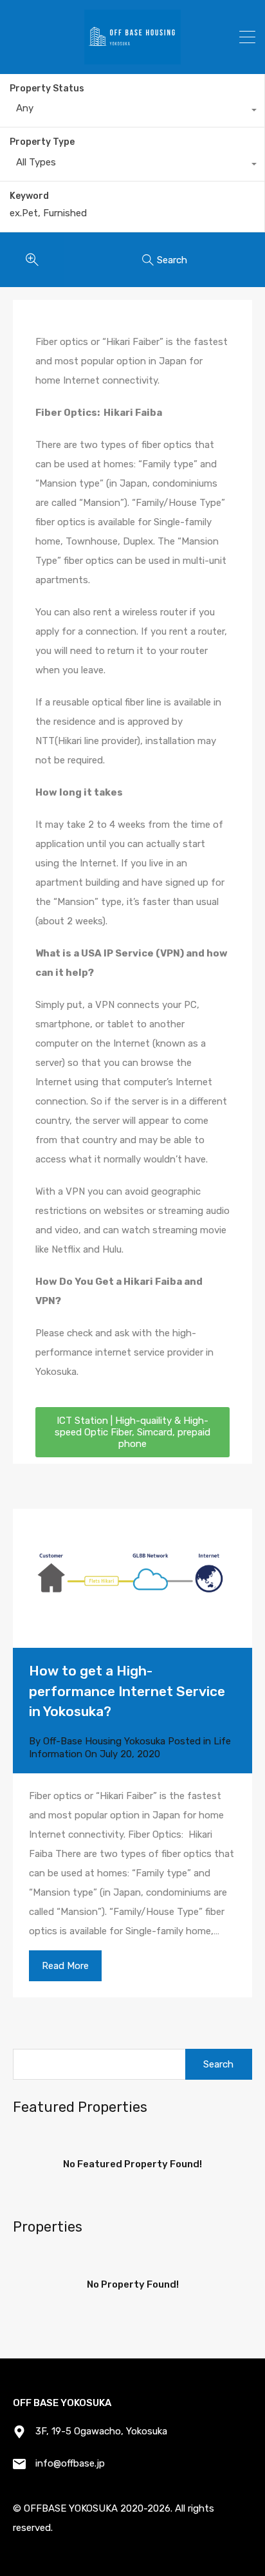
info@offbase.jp (70, 2463)
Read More (65, 1966)
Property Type (42, 142)
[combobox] (132, 111)
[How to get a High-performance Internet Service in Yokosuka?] (132, 1578)
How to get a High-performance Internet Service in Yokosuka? (127, 1691)
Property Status (47, 89)
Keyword (29, 196)
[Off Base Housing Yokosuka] (132, 59)
